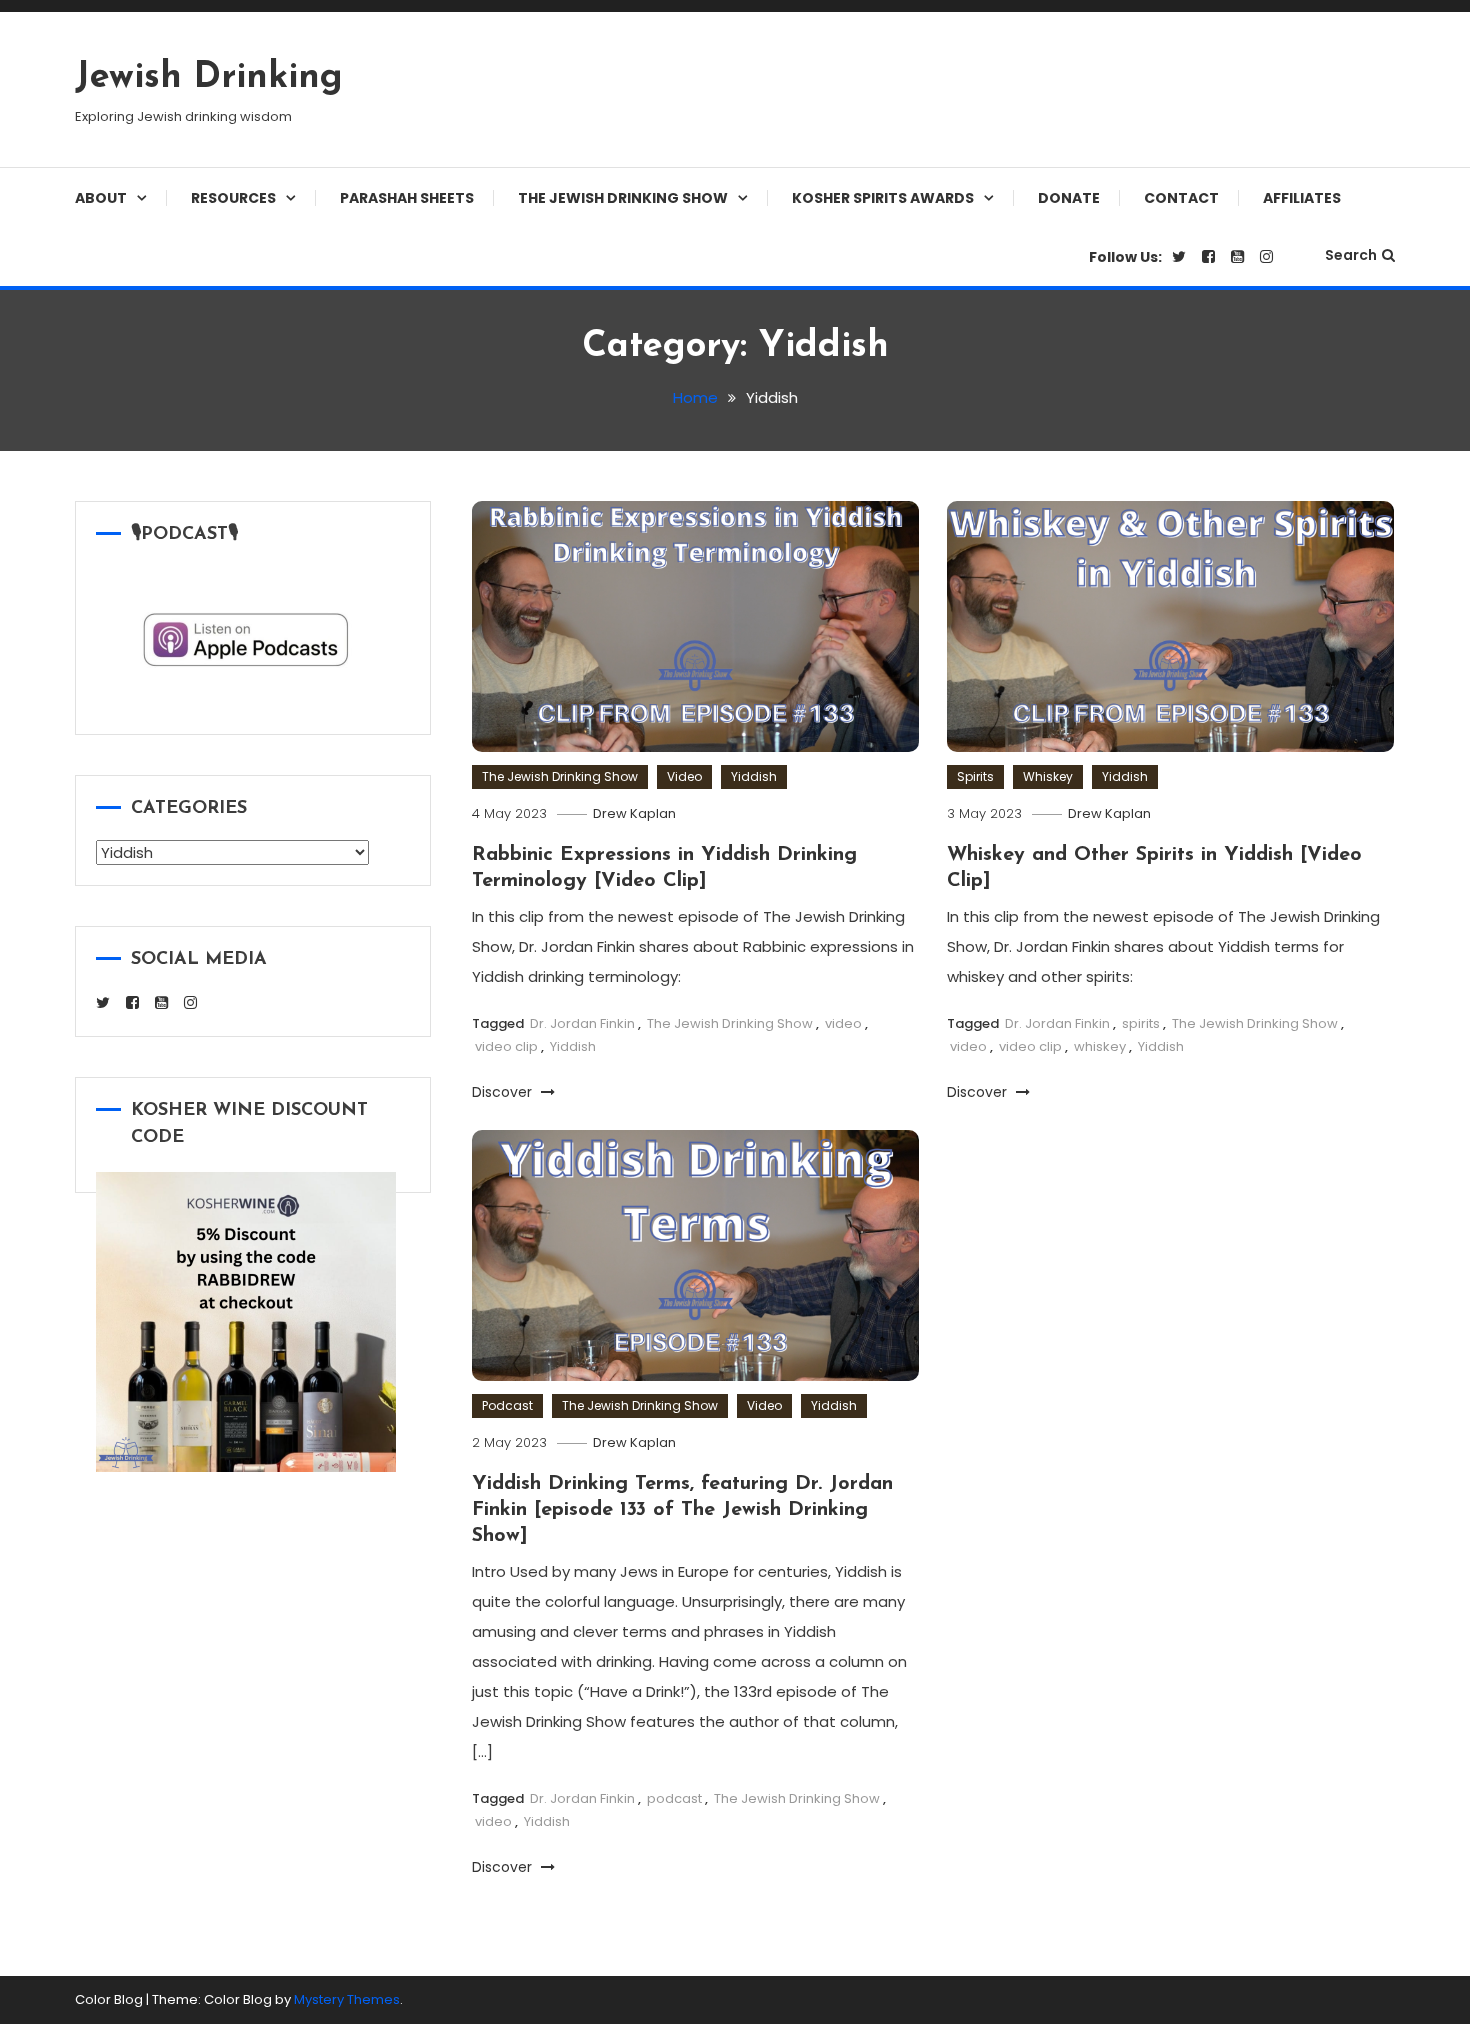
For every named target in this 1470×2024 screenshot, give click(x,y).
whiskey (1100, 1046)
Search (1351, 255)
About (101, 198)
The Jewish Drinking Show (623, 198)
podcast (674, 1798)
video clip (506, 1046)
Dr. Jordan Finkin (582, 1023)
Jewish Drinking (209, 78)
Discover (504, 1092)
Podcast (507, 1405)
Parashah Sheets (407, 198)
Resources (233, 198)
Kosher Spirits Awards (883, 198)
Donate (1069, 198)
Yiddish (754, 776)
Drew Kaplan (634, 813)
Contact (1181, 198)
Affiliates (1302, 198)
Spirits (975, 776)
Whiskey (1048, 776)
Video (684, 776)
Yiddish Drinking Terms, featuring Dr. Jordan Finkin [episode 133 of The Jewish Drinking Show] (682, 1510)
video (843, 1023)
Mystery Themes (347, 1999)
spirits (1141, 1023)
